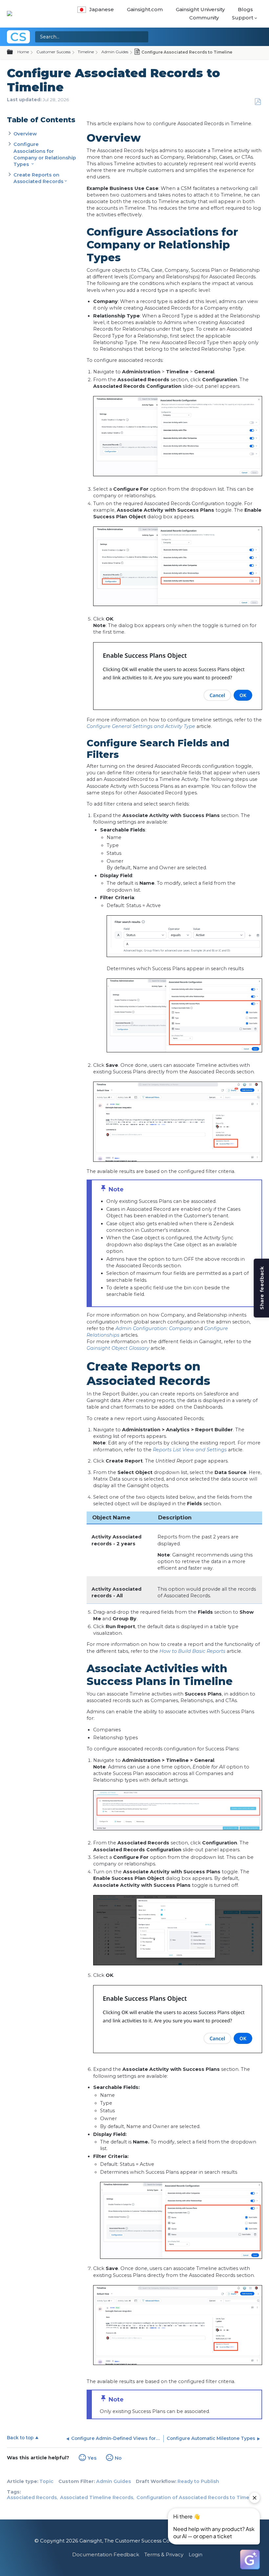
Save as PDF (258, 102)
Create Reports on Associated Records (38, 178)
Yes (92, 2458)
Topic (46, 2481)
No (118, 2458)
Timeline (86, 52)
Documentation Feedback (106, 2554)
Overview (25, 134)
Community (204, 18)
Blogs (245, 9)
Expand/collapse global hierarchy (14, 52)
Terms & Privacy (164, 2554)
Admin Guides (115, 52)
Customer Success (53, 52)
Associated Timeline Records (97, 2497)
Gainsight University (200, 9)
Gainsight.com (145, 9)
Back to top (20, 2438)
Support (243, 18)
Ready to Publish (198, 2481)
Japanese (102, 9)
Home (23, 52)
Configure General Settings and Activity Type (141, 726)
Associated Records (32, 2497)
